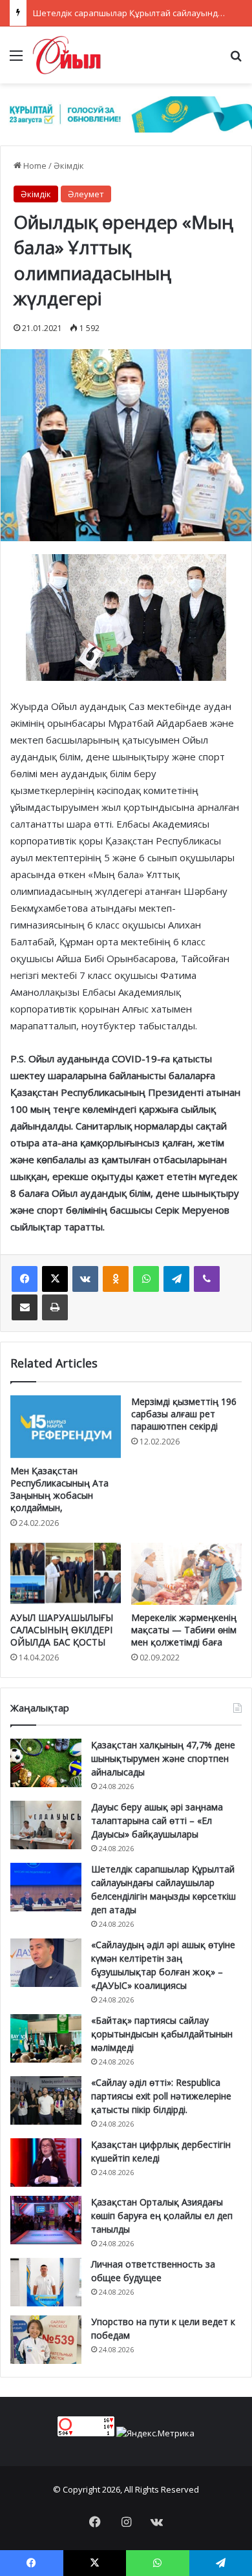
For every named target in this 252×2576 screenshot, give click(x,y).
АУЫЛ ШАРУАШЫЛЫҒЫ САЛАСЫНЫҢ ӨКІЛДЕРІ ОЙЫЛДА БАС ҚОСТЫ (62, 1630)
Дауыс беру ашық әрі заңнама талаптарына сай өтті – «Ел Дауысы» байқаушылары (157, 1820)
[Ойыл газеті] (67, 55)
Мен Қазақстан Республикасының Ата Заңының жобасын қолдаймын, (59, 1489)
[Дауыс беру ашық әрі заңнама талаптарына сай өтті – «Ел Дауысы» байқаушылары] (46, 1825)
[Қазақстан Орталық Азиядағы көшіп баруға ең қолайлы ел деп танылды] (46, 2220)
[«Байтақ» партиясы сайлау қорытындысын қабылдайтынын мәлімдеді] (46, 2038)
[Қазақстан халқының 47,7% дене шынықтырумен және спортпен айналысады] (46, 1763)
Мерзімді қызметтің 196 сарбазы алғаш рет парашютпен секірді (184, 1414)
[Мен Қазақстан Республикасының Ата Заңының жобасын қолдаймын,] (66, 1426)
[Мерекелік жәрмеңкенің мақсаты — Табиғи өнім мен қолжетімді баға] (186, 1574)
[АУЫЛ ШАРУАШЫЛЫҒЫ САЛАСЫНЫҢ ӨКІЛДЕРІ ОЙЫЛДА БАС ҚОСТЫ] (66, 1574)
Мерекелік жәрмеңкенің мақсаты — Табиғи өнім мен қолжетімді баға (184, 1630)
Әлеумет (86, 194)
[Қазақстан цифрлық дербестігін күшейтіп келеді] (46, 2163)
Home (34, 166)
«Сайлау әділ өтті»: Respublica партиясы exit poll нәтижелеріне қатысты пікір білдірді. (161, 2096)
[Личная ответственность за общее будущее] (46, 2282)
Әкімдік (69, 166)
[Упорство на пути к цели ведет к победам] (46, 2340)
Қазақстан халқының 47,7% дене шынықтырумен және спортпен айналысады (163, 1758)
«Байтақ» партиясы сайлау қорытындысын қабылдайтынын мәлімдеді (162, 2034)
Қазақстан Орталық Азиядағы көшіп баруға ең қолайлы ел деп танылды (162, 2216)
